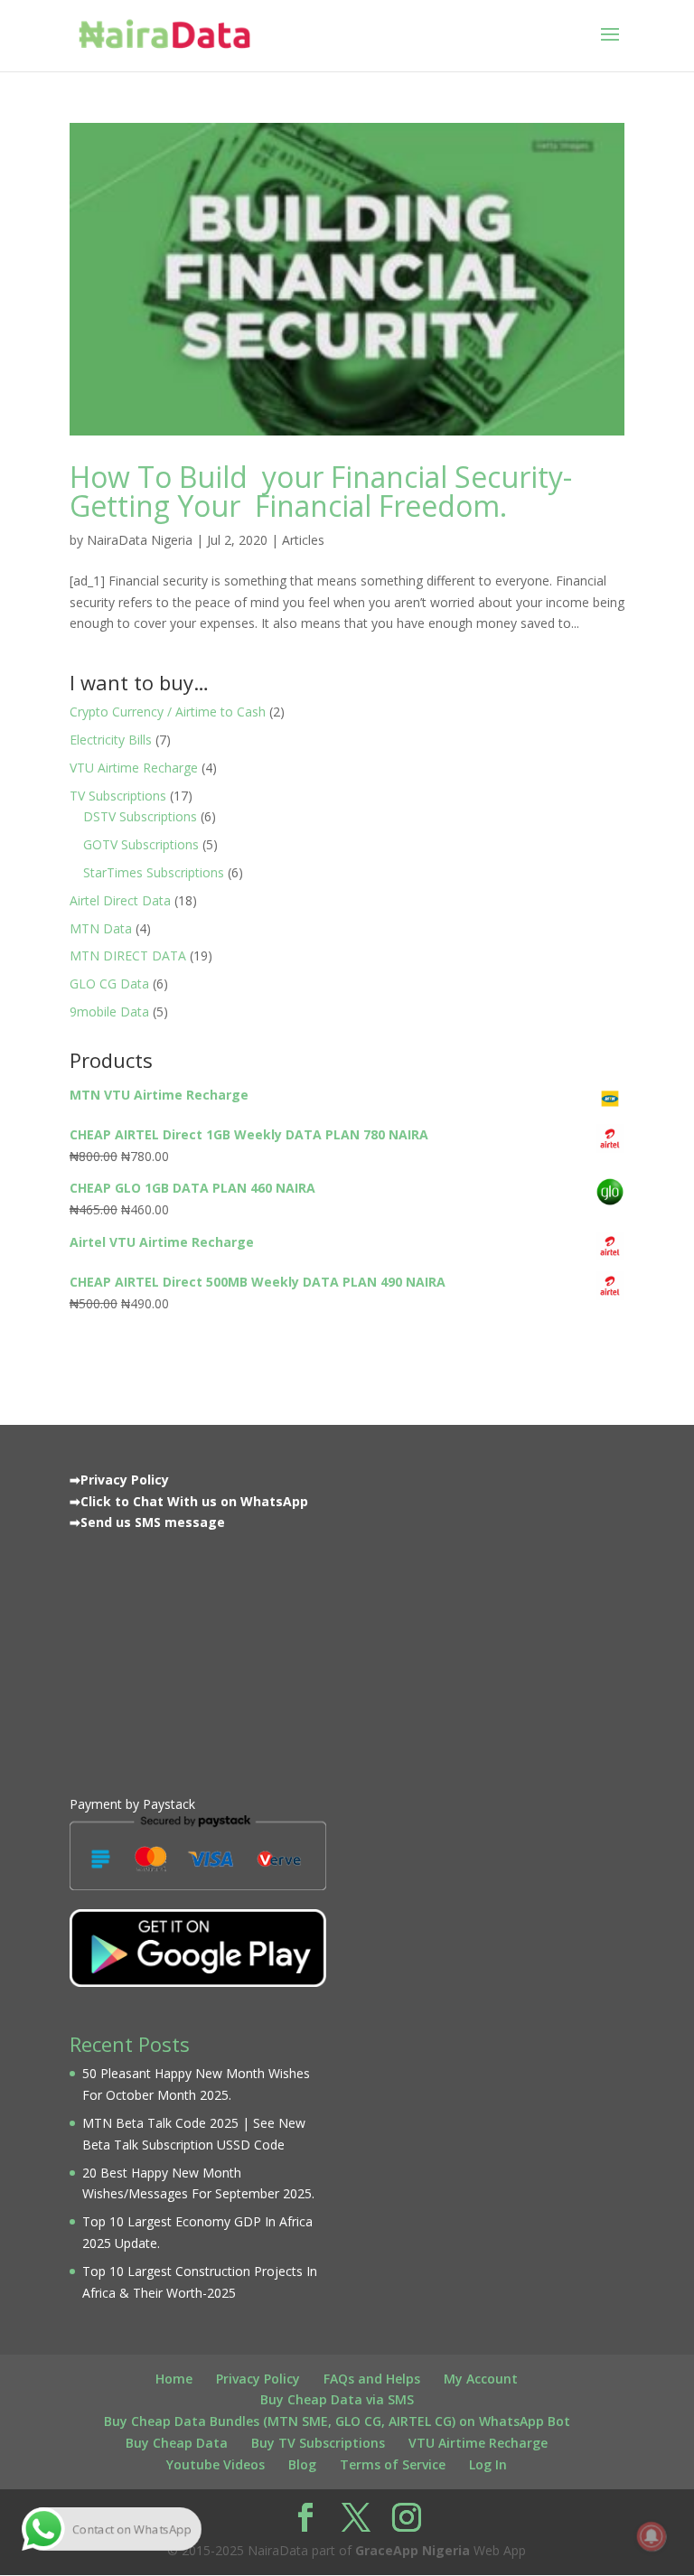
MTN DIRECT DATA (128, 955)
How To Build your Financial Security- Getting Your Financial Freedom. (321, 491)
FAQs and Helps (372, 2379)
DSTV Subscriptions (140, 816)
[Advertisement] (198, 1659)
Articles (303, 540)
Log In (488, 2464)
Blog (302, 2464)
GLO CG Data (109, 984)
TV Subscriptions (118, 796)
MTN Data (101, 928)
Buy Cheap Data (177, 2443)
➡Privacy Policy (119, 1480)
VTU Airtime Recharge (134, 768)
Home (174, 2379)
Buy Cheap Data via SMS (337, 2399)
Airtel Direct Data (120, 900)
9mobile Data (109, 1012)
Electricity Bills (111, 740)
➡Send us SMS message (147, 1522)
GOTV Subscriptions (141, 844)
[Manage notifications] (652, 2536)
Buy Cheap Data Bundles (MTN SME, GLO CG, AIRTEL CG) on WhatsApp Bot (337, 2421)
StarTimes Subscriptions (154, 872)
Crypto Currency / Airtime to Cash (168, 712)
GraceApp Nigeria (413, 2550)
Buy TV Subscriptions (318, 2443)
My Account (481, 2379)
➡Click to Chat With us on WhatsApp (189, 1501)
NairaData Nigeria (140, 540)
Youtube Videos (216, 2464)
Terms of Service (393, 2464)
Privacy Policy (258, 2379)
